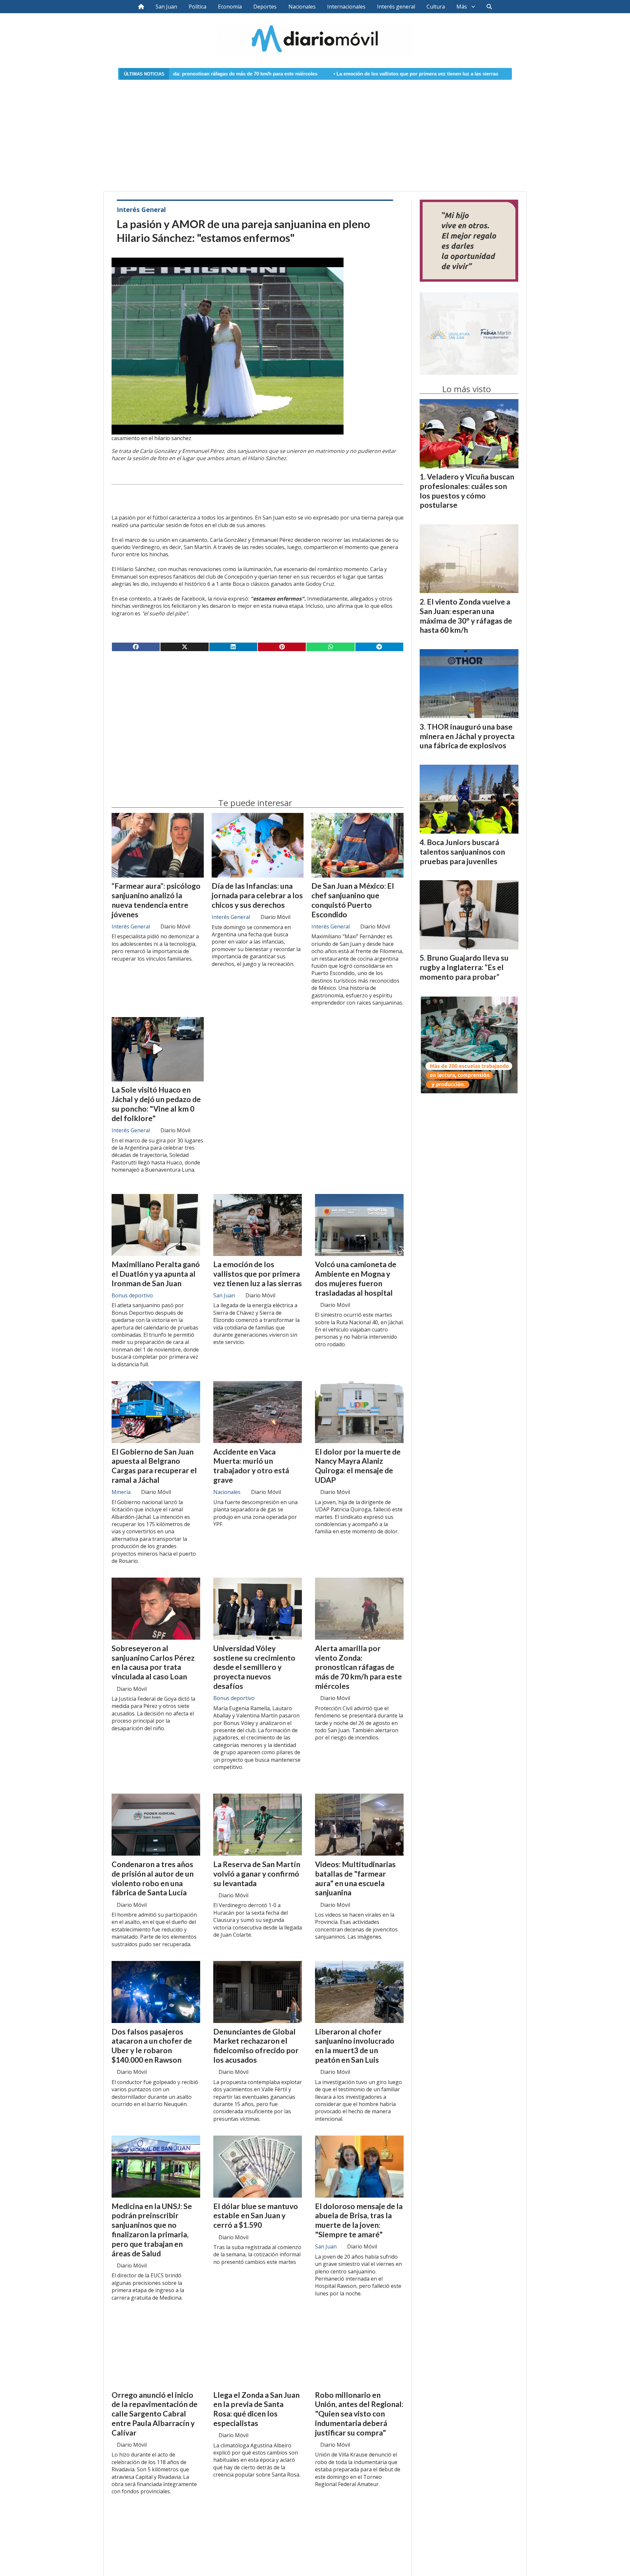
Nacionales (302, 7)
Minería (121, 1492)
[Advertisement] (315, 132)
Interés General (141, 210)
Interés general (396, 7)
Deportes (265, 7)
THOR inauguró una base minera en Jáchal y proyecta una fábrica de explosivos (467, 736)
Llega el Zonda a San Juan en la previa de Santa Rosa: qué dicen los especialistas (256, 2409)
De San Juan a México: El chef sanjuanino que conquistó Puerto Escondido (353, 900)
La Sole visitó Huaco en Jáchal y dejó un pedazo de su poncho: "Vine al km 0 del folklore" (156, 1104)
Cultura (436, 7)
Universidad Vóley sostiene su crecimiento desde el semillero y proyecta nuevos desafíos (254, 1667)
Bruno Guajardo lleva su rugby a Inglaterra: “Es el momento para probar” (464, 967)
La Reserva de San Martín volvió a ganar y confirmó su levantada (257, 1874)
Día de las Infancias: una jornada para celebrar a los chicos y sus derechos (257, 895)
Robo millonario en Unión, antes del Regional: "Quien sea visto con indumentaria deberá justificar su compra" (359, 2414)
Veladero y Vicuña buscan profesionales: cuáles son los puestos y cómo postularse (467, 491)
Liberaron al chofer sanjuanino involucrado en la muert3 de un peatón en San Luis (355, 2046)
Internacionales (346, 7)
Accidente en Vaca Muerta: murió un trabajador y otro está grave (251, 1466)
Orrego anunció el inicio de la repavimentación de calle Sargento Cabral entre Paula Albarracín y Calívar (155, 2414)
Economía (230, 7)
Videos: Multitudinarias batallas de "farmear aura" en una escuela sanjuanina (355, 1878)
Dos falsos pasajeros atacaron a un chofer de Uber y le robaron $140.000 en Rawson (152, 2046)
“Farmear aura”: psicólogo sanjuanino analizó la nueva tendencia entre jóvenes (156, 900)
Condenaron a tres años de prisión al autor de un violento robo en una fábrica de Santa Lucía (153, 1878)
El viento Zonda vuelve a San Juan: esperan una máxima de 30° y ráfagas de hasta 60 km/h (466, 616)
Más (462, 7)
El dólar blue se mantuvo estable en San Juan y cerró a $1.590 (256, 2216)
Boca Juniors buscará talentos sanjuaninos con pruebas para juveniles (462, 852)
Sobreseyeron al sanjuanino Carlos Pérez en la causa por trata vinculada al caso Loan (153, 1662)
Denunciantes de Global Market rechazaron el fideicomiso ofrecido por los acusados (256, 2046)
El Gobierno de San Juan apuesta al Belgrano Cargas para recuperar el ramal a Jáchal (154, 1466)
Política (198, 7)
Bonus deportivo (132, 1295)
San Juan (166, 7)
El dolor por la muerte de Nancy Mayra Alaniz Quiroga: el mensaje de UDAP (358, 1466)
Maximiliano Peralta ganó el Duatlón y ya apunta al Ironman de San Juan (156, 1274)
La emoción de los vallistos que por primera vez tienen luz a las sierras (292, 74)
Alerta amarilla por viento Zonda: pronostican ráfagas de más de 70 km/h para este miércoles (358, 1667)
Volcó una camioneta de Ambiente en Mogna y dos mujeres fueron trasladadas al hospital (493, 74)
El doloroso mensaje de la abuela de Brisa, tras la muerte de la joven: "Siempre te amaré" (359, 2220)
